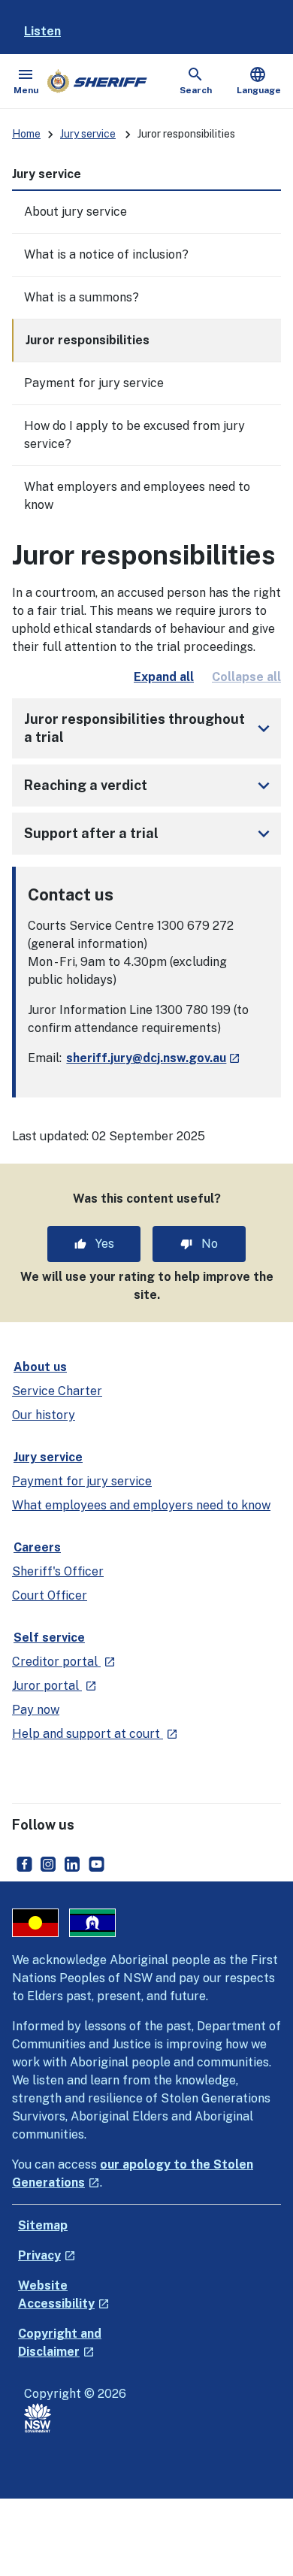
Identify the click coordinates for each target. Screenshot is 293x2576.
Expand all (164, 677)
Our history (44, 1415)
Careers (37, 1547)
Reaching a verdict (150, 786)
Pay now (36, 1710)
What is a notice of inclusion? (106, 254)
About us (40, 1367)
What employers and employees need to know (137, 496)
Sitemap (43, 2225)
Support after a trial (150, 834)
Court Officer (50, 1595)
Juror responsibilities (88, 340)
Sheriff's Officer (58, 1571)
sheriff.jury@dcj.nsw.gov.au (153, 1058)
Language (259, 80)
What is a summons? (82, 297)
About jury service (76, 212)
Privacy (47, 2255)
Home (26, 134)
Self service (49, 1638)
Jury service (88, 134)
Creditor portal (64, 1662)
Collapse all (246, 677)
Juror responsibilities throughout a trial (150, 728)
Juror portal (54, 1686)
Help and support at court (95, 1734)
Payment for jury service (94, 383)
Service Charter (57, 1391)
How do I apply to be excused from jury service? (134, 435)
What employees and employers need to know (141, 1505)
